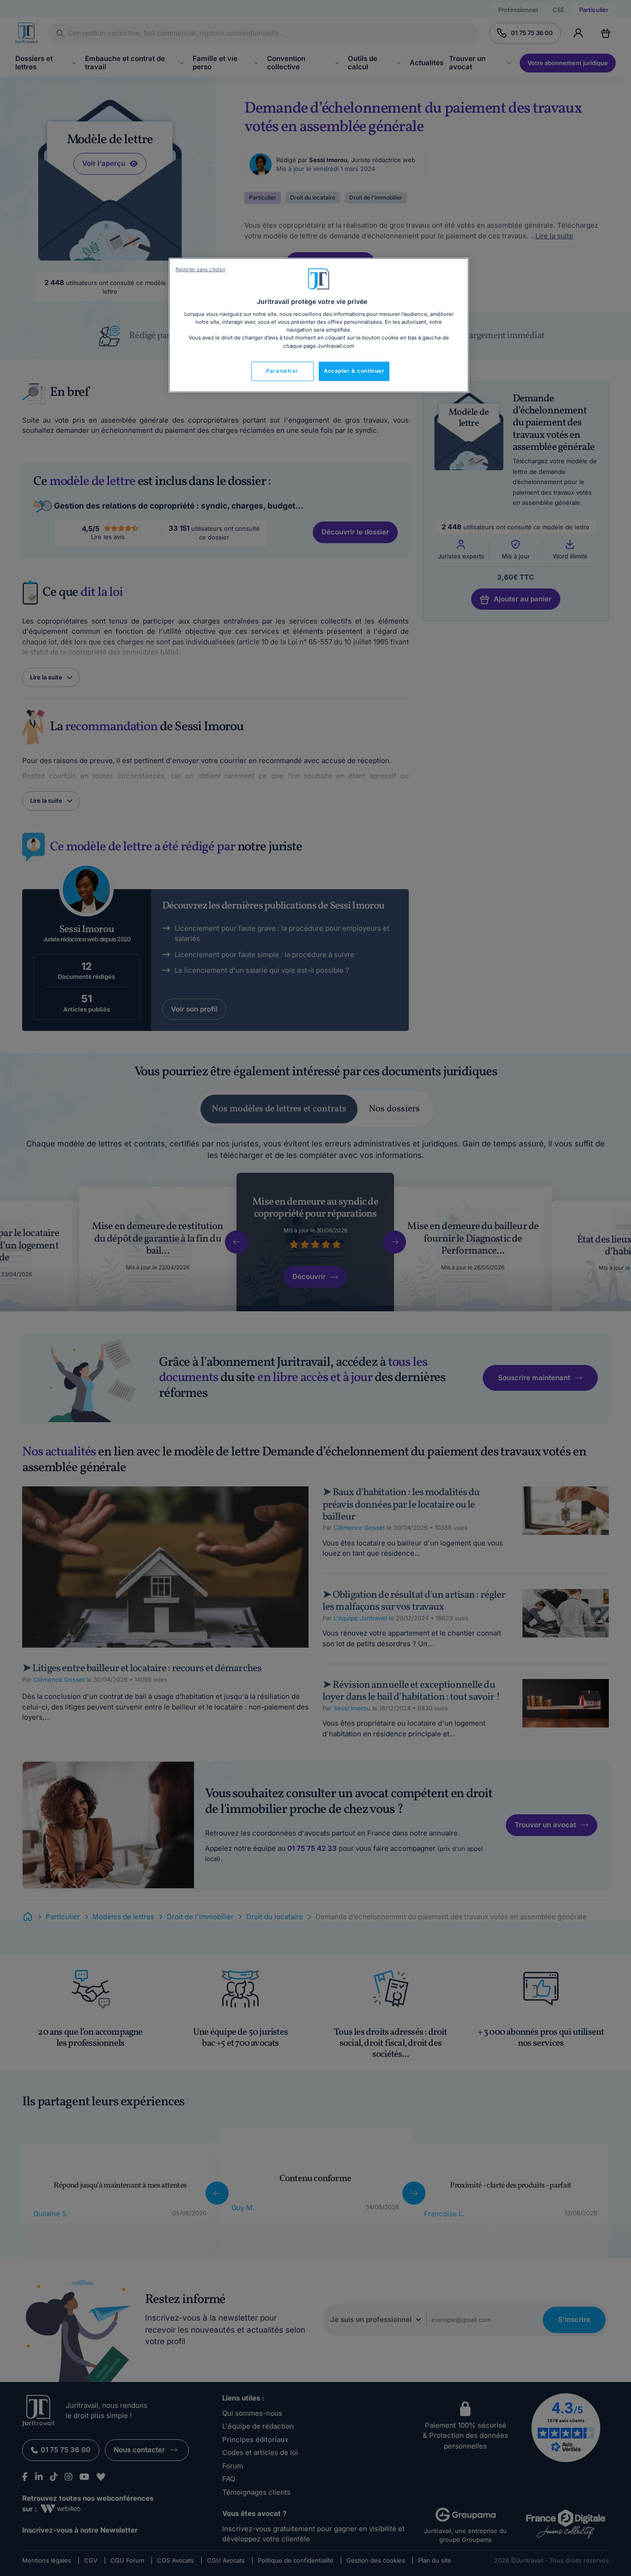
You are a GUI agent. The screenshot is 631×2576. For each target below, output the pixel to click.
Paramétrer (282, 371)
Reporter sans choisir (200, 270)
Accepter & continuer (354, 371)
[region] (319, 325)
